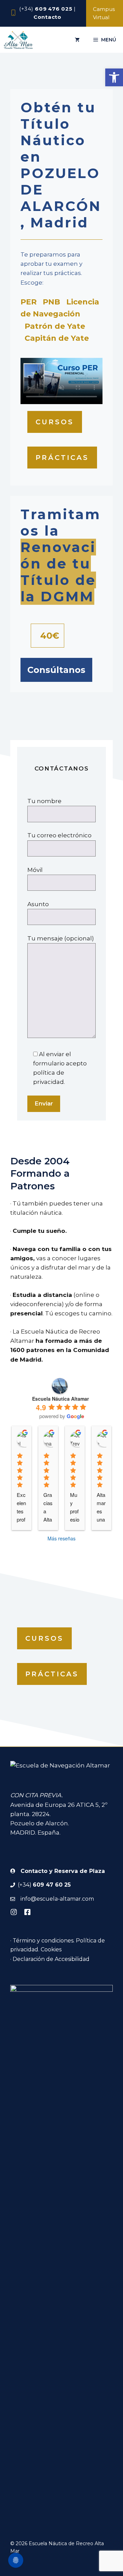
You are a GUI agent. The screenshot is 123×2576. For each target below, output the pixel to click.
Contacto (47, 17)
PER (29, 302)
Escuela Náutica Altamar (60, 1399)
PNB (51, 302)
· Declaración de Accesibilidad (50, 1959)
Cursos (55, 422)
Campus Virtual (104, 13)
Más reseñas (61, 1538)
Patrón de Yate (55, 326)
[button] (114, 77)
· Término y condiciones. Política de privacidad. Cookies (58, 1945)
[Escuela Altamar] (19, 40)
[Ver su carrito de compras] (77, 40)
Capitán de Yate (57, 338)
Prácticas (62, 458)
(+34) (46, 9)
